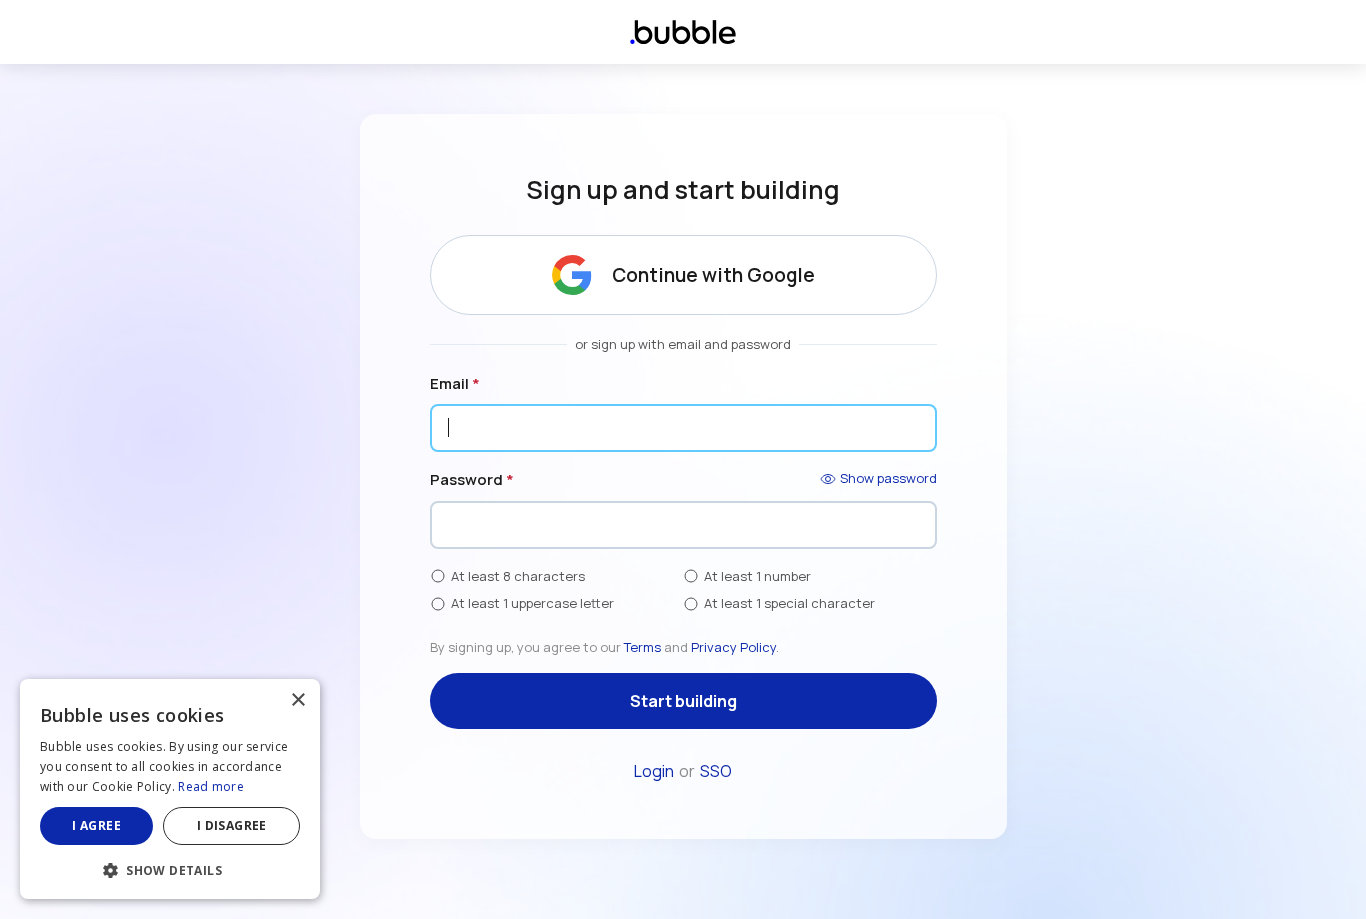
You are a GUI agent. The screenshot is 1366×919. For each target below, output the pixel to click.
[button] (170, 868)
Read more (211, 786)
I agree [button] (96, 825)
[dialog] (170, 789)
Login (654, 771)
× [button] (297, 700)
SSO (716, 771)
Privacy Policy (733, 647)
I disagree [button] (232, 825)
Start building (683, 701)
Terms (642, 647)
